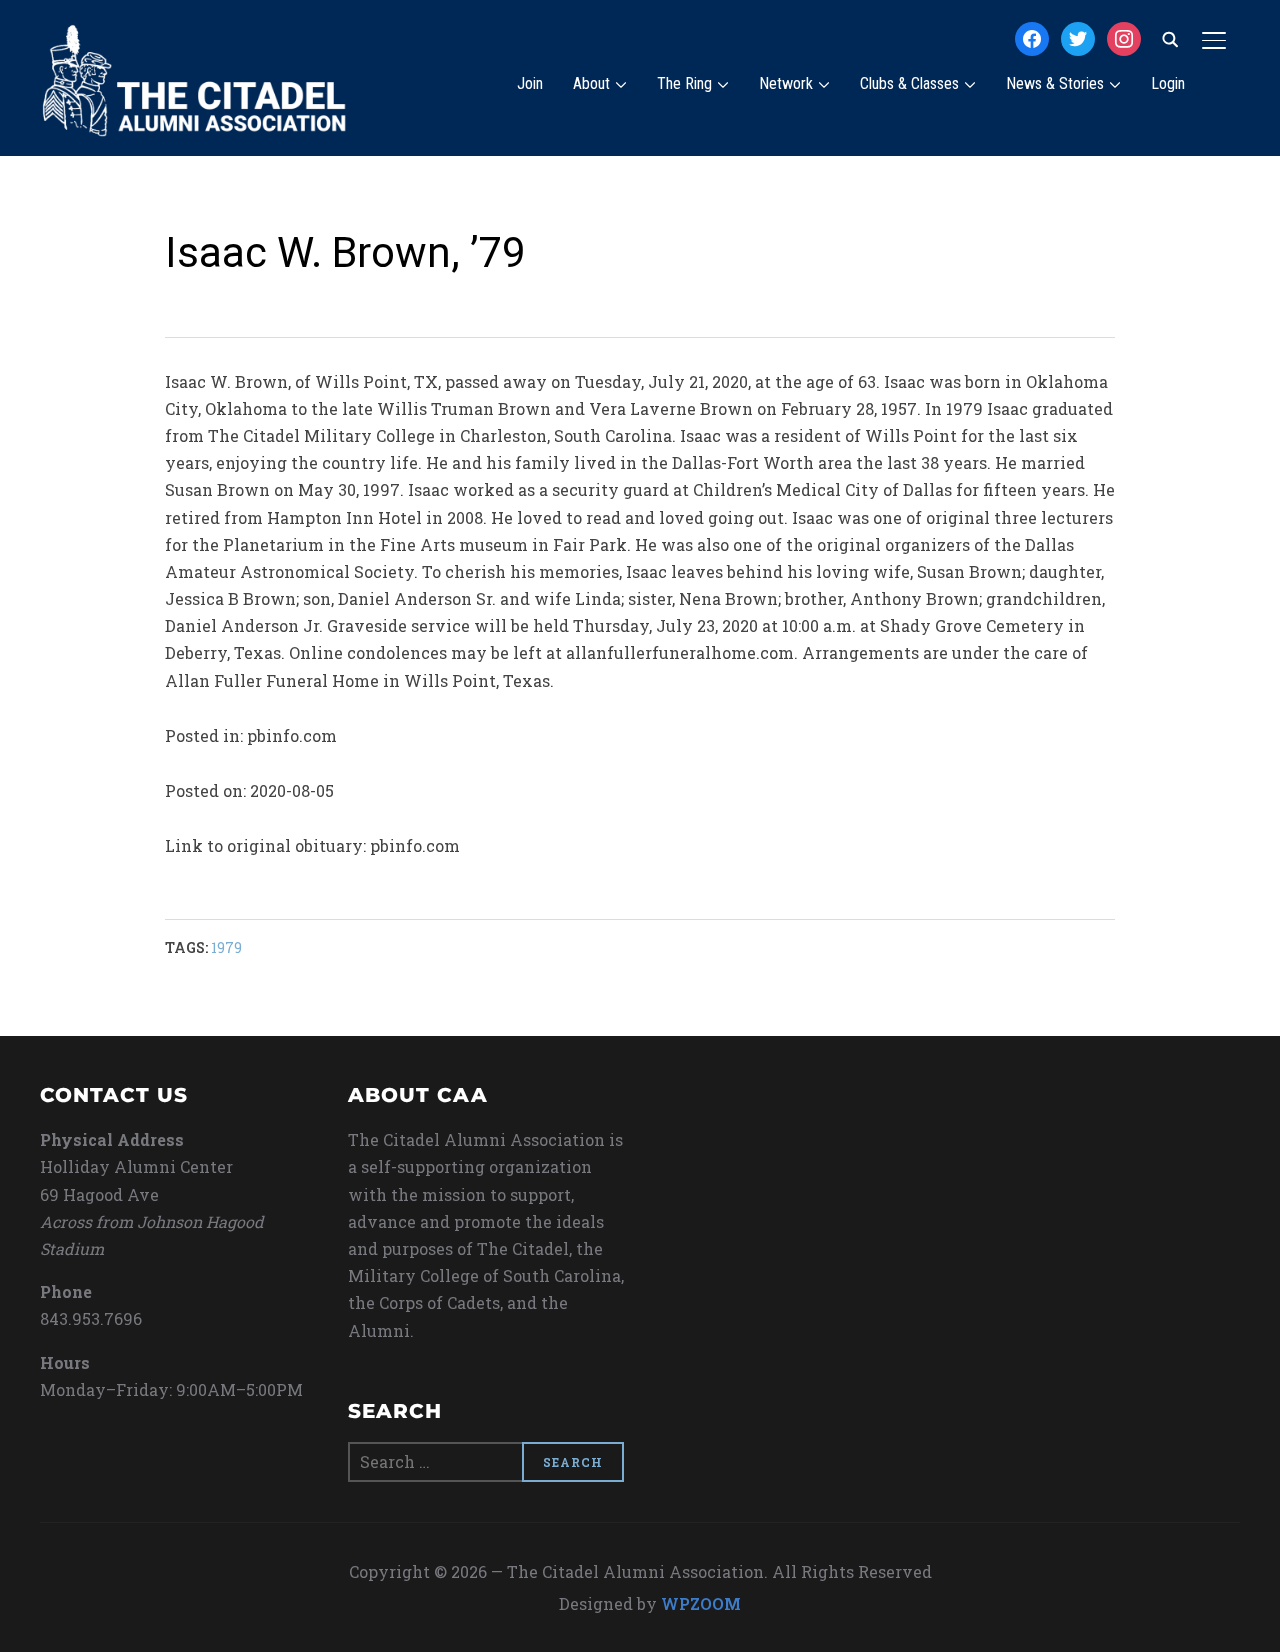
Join (530, 83)
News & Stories (1055, 83)
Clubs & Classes (909, 83)
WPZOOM (701, 1603)
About (591, 83)
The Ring (684, 83)
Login (1168, 83)
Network (786, 83)
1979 (226, 947)
